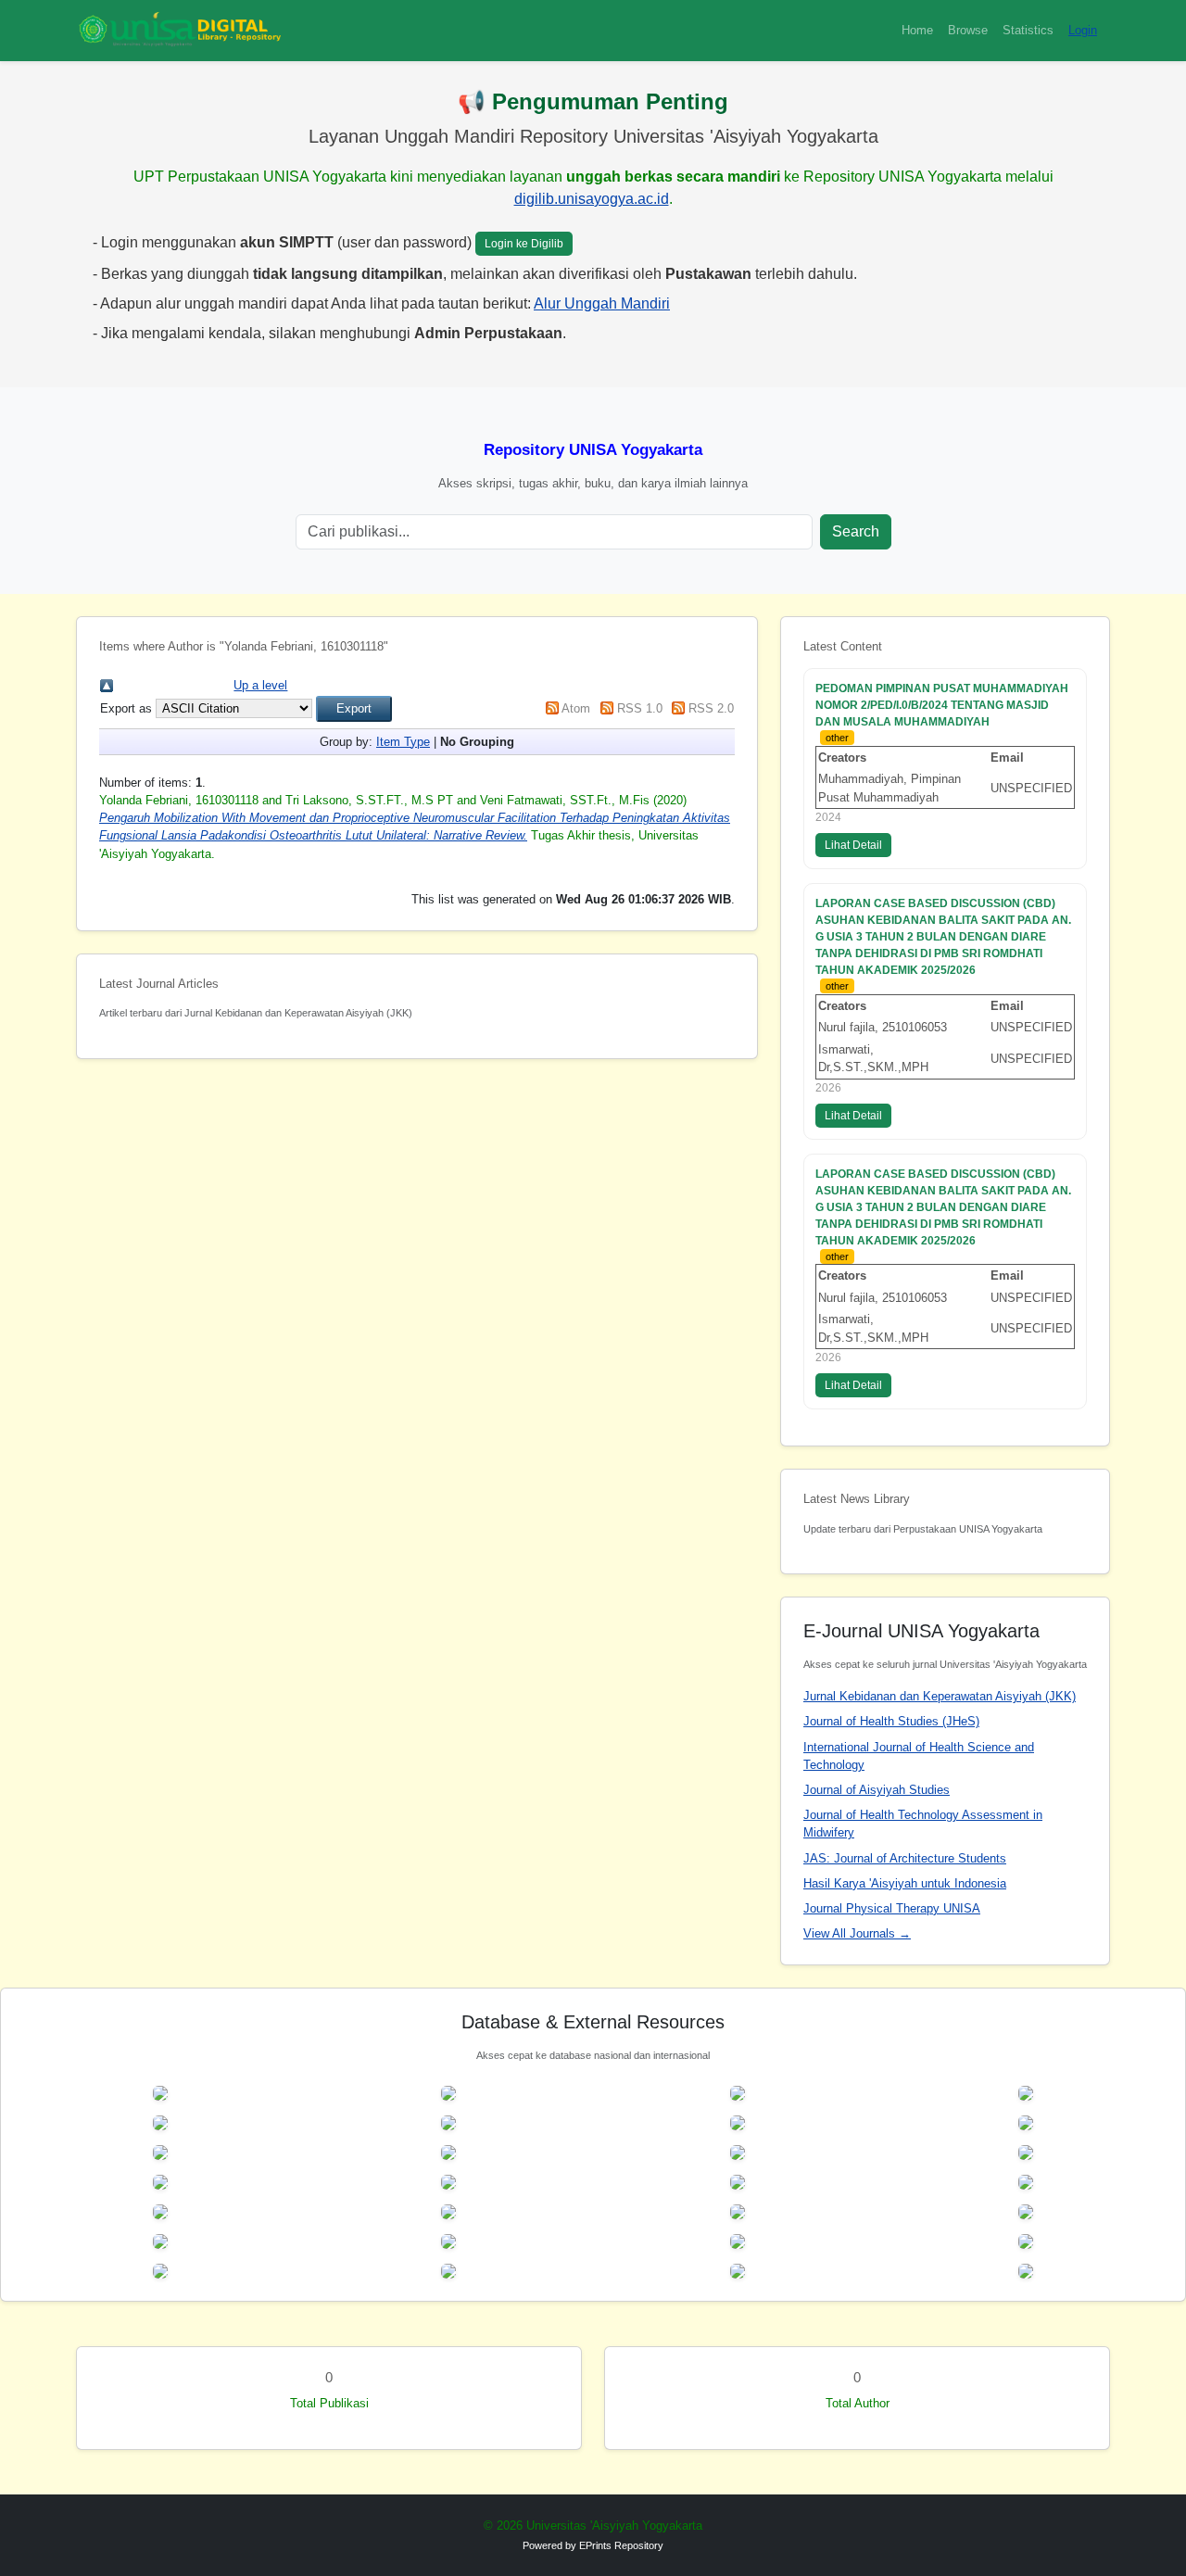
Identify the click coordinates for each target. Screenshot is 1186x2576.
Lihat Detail (853, 845)
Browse (968, 30)
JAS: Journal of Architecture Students (905, 1858)
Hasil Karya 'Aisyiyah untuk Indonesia (905, 1883)
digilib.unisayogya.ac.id (592, 199)
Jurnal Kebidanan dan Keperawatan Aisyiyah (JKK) (940, 1696)
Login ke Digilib (524, 244)
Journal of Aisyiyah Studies (877, 1790)
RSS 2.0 (711, 708)
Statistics (1028, 30)
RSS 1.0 (640, 708)
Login (1083, 30)
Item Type (403, 742)
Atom (576, 708)
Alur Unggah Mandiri (602, 303)
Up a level (260, 685)
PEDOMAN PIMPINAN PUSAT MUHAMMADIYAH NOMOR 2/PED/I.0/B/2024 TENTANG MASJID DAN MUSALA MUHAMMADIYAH (942, 705)
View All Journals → (857, 1933)
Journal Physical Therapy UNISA (892, 1908)
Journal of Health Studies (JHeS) (891, 1721)
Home (917, 30)
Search (856, 531)
